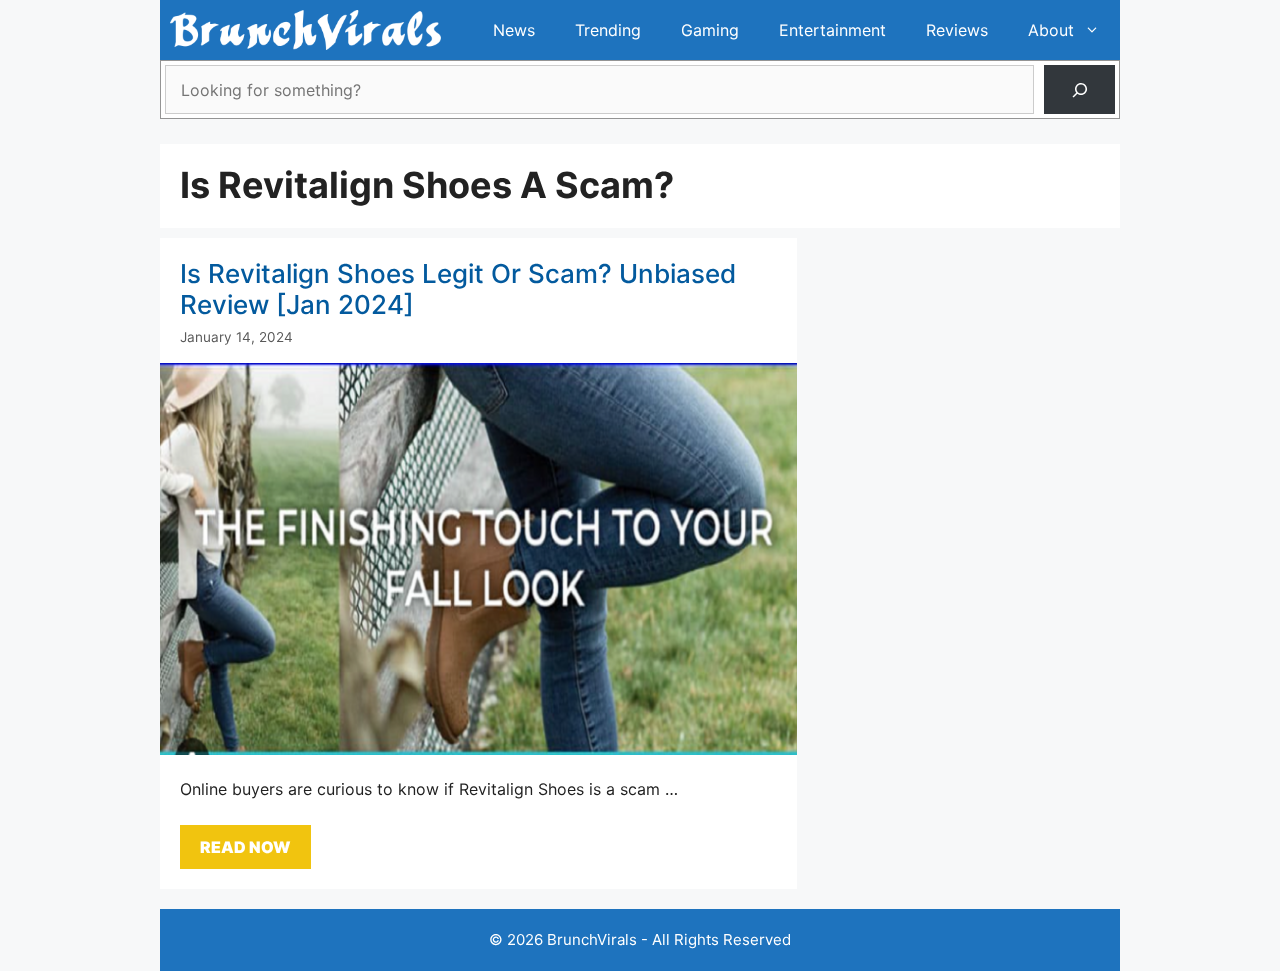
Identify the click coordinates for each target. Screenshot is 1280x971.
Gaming (710, 30)
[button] (1097, 30)
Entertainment (832, 30)
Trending (608, 30)
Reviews (957, 30)
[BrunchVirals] (305, 30)
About (1051, 30)
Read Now (245, 847)
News (514, 30)
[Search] (1079, 89)
